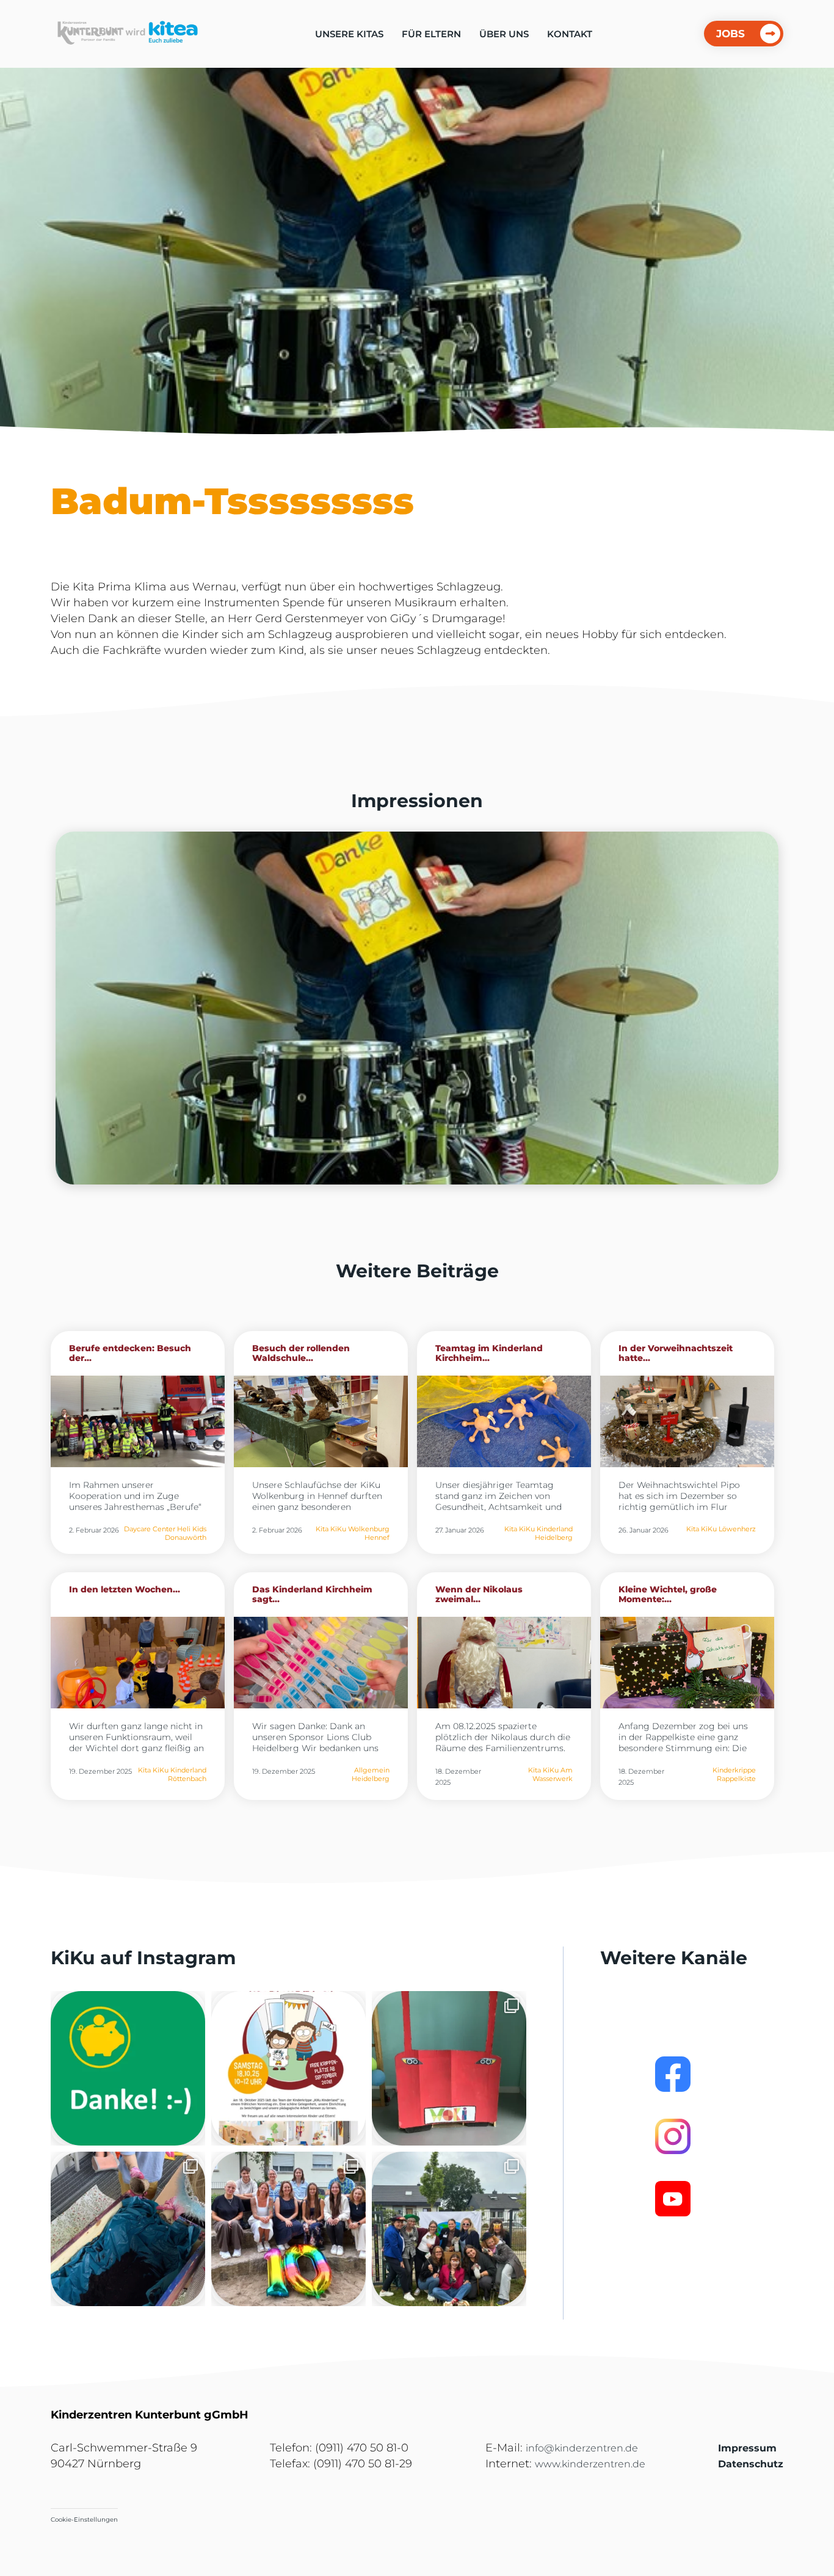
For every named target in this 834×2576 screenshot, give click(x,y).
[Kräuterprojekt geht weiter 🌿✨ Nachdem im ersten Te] (128, 2229)
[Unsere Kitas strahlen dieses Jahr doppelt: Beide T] (128, 2068)
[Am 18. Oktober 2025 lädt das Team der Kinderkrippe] (288, 2068)
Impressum (747, 2448)
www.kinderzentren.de (590, 2464)
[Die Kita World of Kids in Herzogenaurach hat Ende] (449, 2068)
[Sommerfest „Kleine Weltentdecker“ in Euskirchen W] (449, 2229)
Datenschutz (751, 2464)
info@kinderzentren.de (582, 2448)
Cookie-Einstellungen (84, 2520)
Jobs (731, 34)
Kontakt (570, 34)
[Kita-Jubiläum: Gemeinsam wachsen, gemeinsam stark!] (288, 2229)
